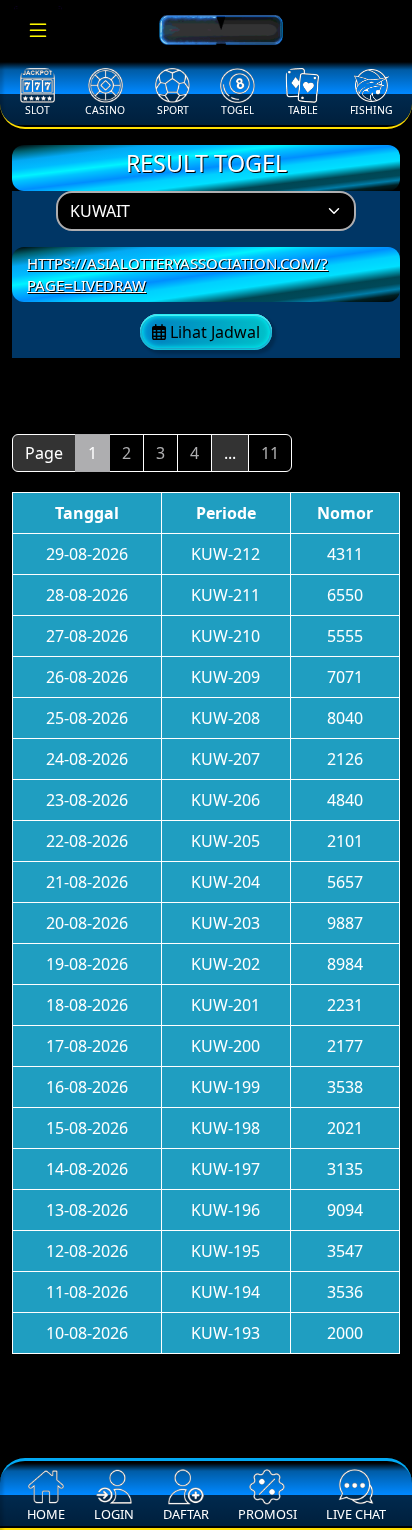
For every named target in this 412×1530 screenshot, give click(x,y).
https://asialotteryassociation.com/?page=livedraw (177, 274)
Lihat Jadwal (213, 332)
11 (270, 453)
